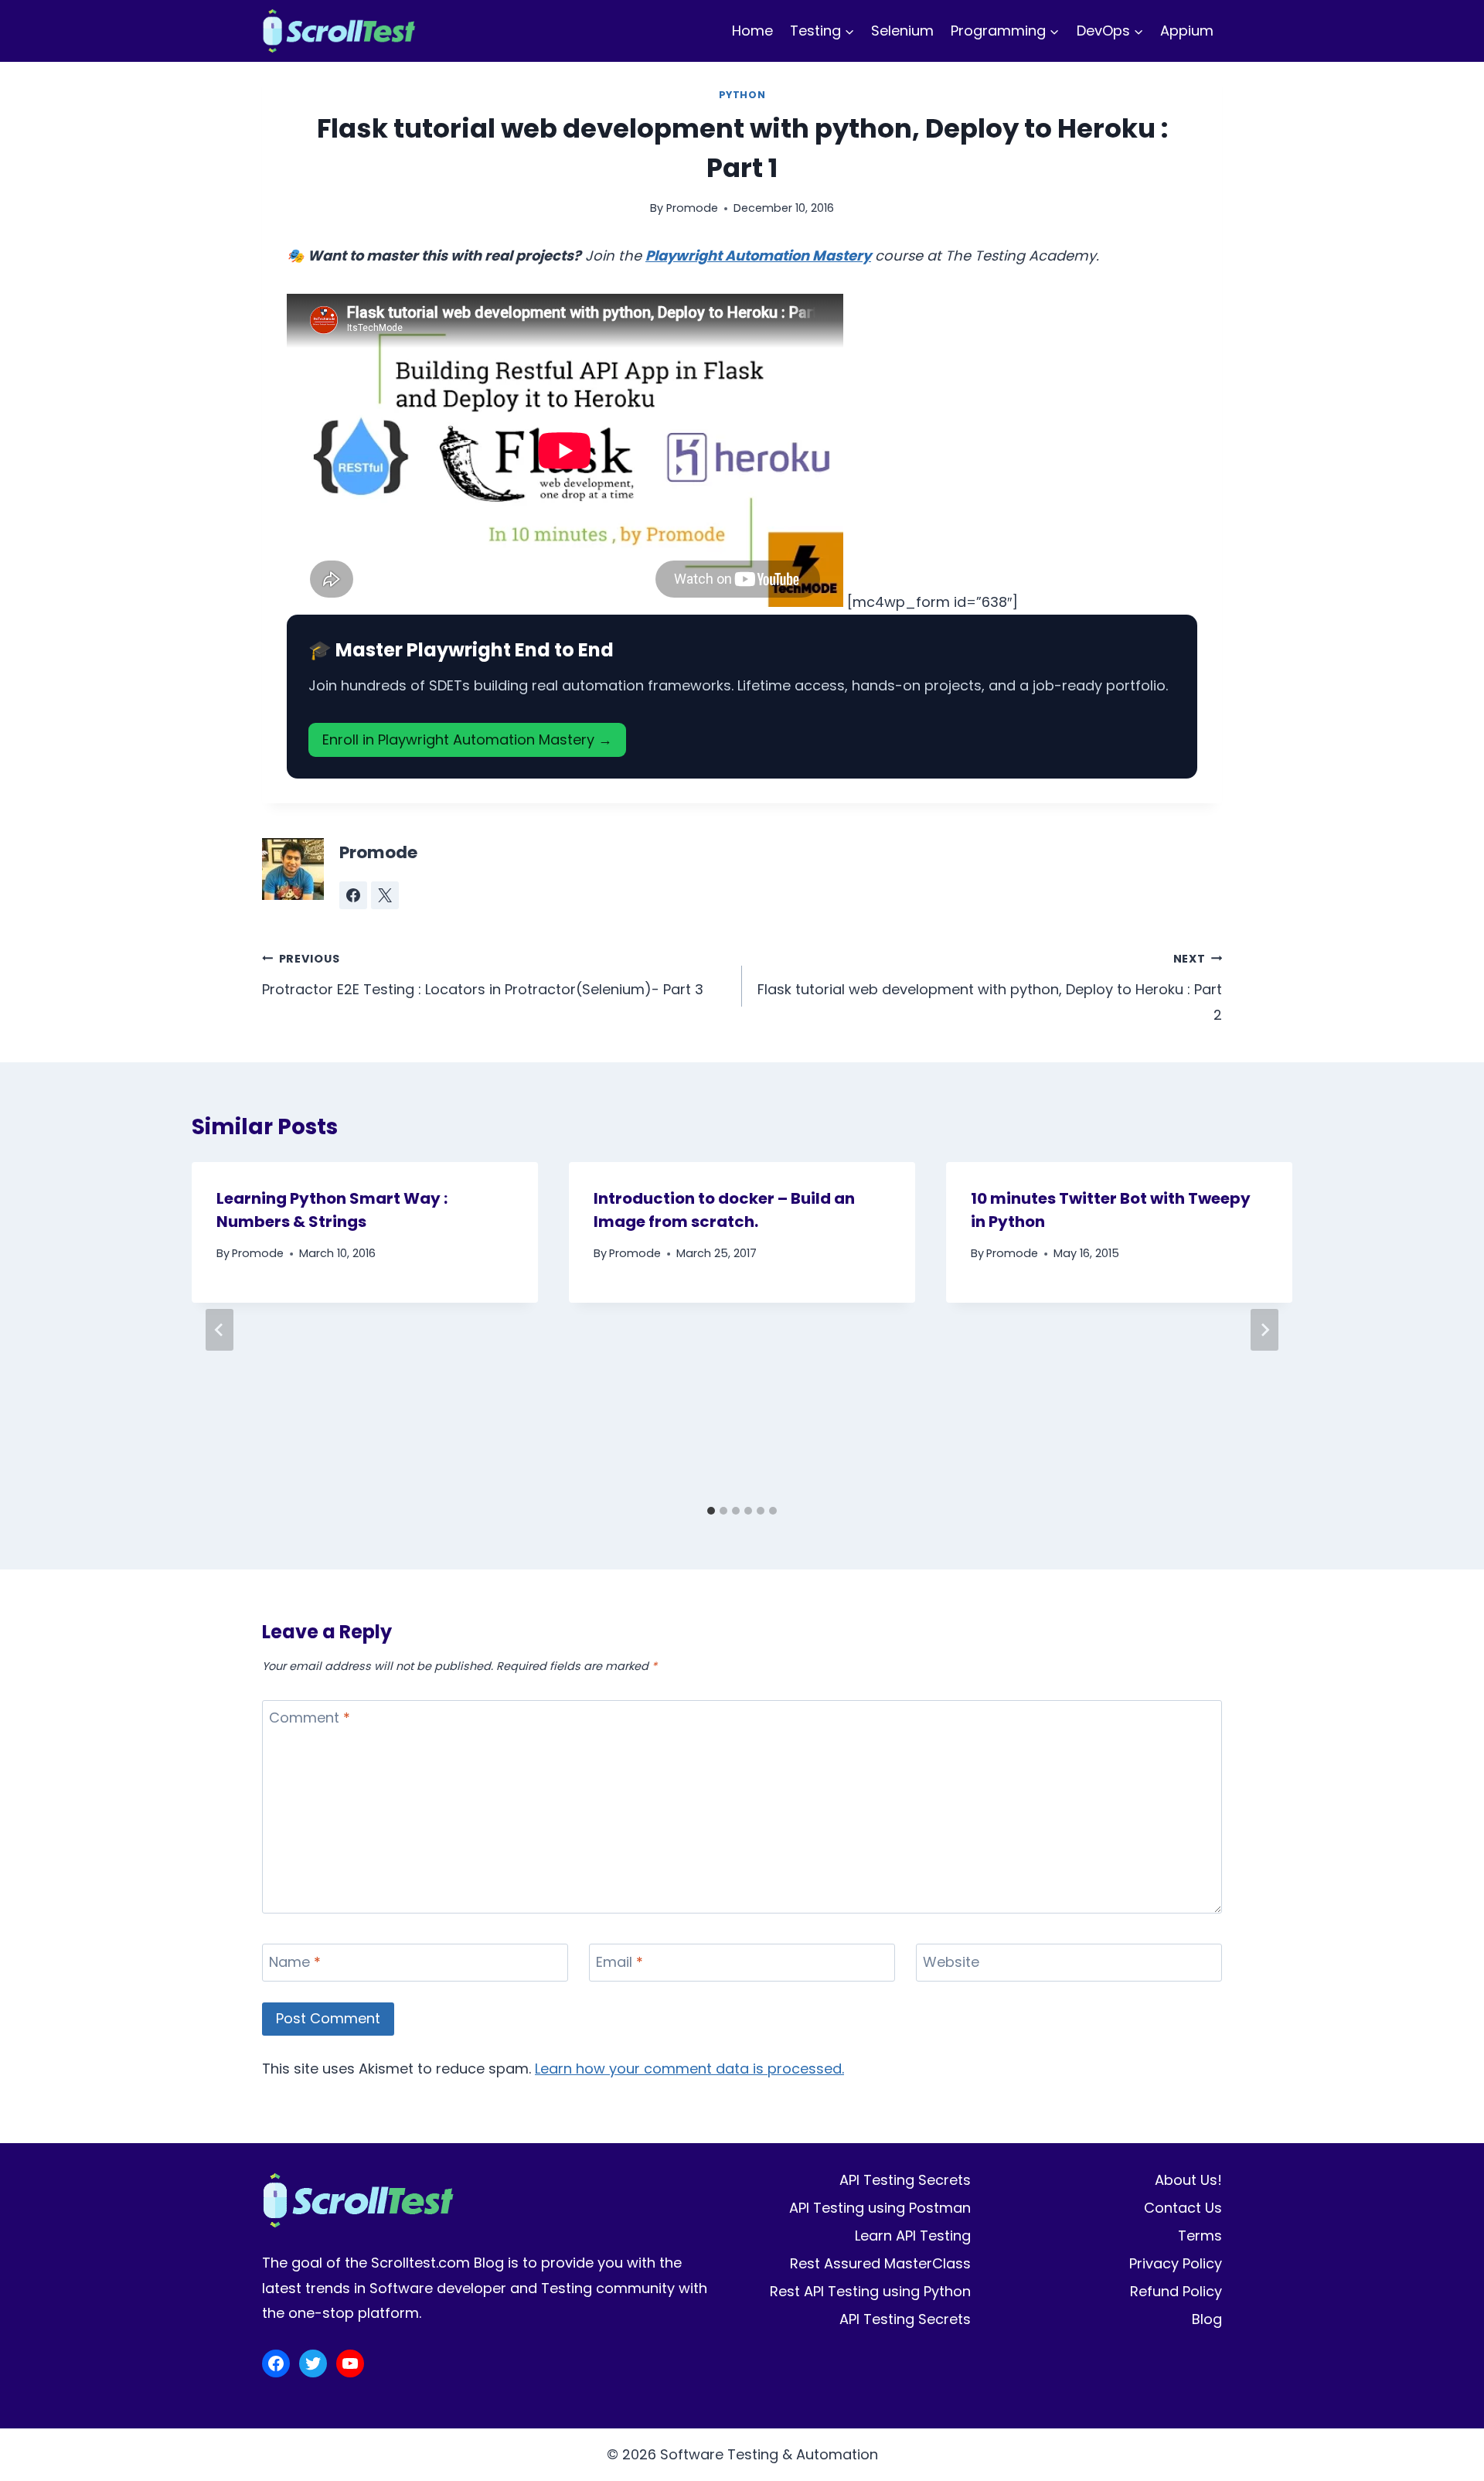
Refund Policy (1176, 2291)
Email (619, 1962)
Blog (1207, 2319)
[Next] (1264, 1330)
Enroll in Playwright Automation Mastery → (467, 740)
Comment (310, 1719)
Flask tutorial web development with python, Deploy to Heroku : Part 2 (990, 988)
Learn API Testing (913, 2236)
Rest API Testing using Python (870, 2291)
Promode (692, 208)
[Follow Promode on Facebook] (353, 895)
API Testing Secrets (905, 2180)
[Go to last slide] (220, 1330)
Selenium (902, 31)
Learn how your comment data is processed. (689, 2069)
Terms (1200, 2236)
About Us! (1188, 2180)
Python (742, 95)
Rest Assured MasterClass (880, 2263)
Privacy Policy (1176, 2263)
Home (752, 31)
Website (951, 1962)
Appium (1187, 31)
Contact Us (1183, 2208)
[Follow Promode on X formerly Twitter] (385, 895)
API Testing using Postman (880, 2208)
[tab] (711, 1511)
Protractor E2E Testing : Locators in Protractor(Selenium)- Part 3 (483, 975)
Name (295, 1962)
